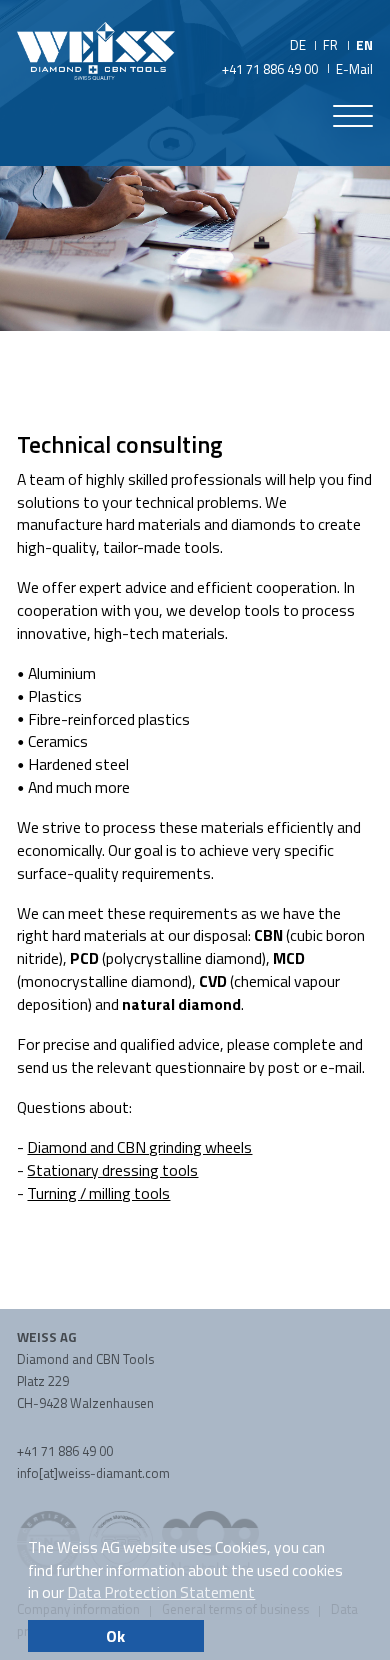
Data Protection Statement (161, 1592)
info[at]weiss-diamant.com (93, 1473)
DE (298, 45)
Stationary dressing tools (112, 1170)
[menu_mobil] (353, 120)
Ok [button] (115, 1636)
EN (364, 45)
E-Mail (354, 69)
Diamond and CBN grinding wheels (139, 1147)
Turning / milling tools (98, 1193)
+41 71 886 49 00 (270, 69)
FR (330, 45)
